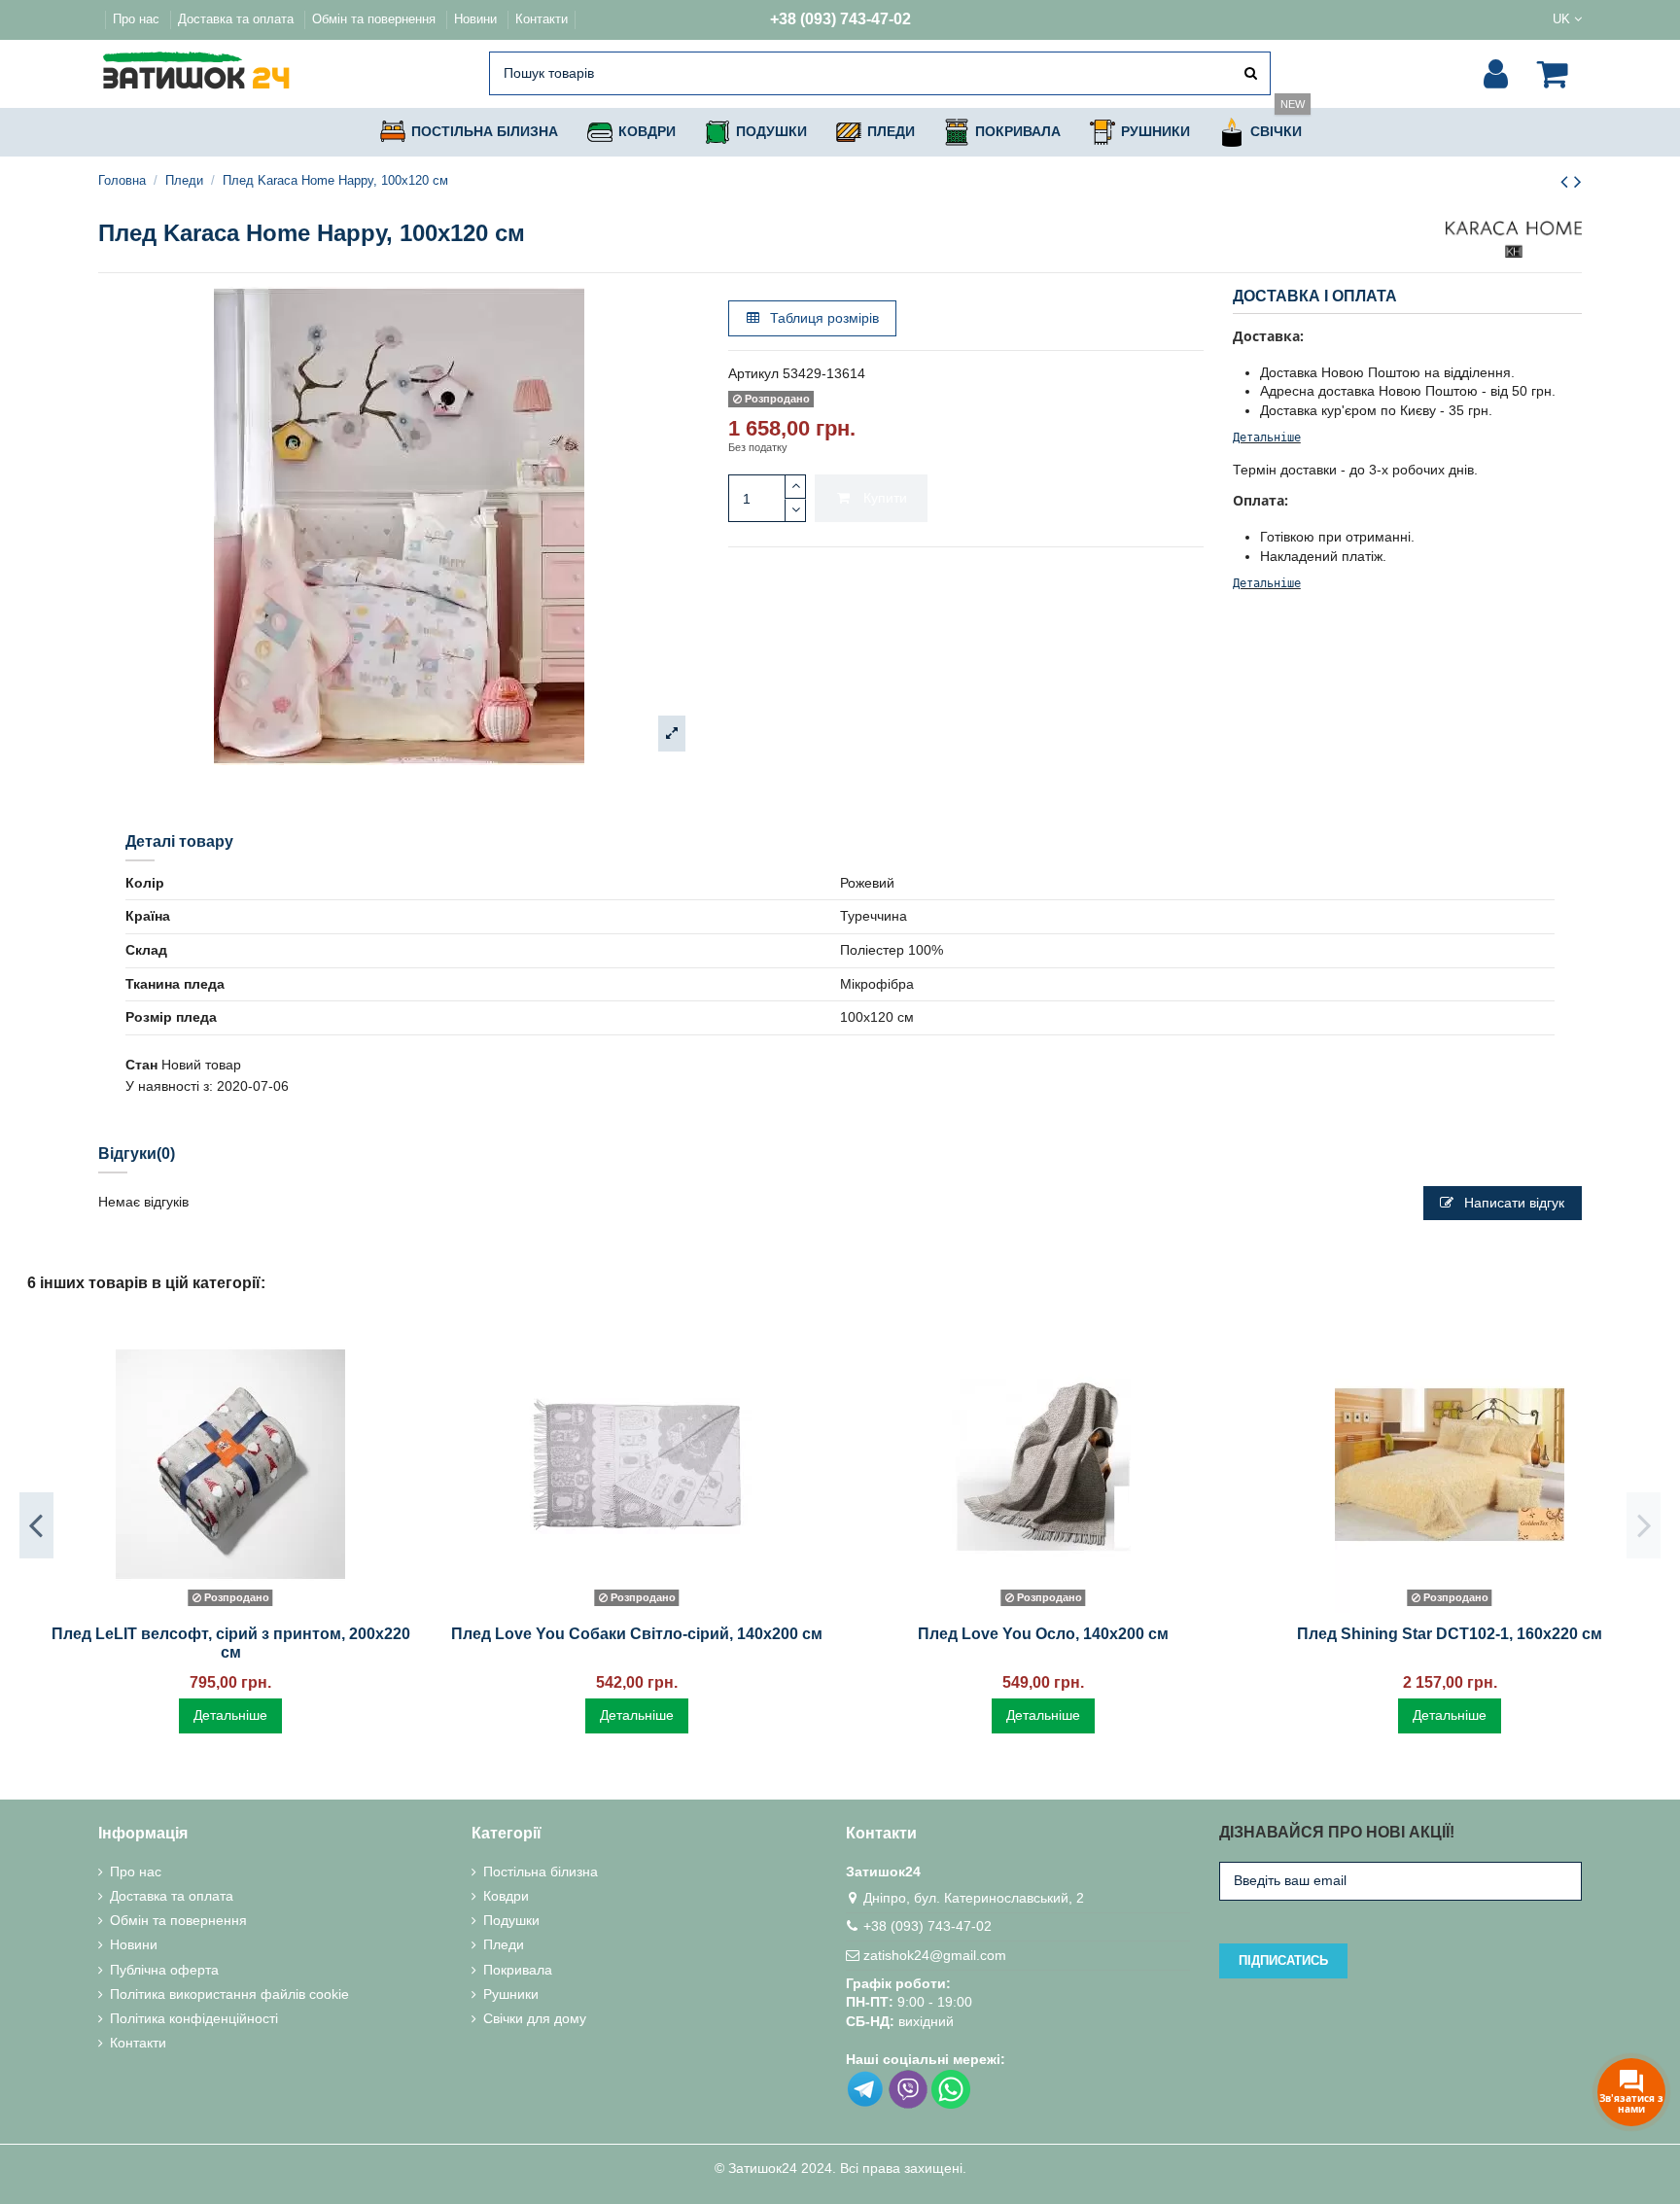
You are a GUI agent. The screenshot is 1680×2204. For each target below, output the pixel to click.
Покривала (518, 1970)
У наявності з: (169, 1086)
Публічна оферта (164, 1970)
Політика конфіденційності (194, 2018)
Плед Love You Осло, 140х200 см (1043, 1634)
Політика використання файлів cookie (229, 1994)
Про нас (138, 19)
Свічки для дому (535, 2018)
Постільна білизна (541, 1872)
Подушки (511, 1920)
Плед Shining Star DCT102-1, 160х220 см (1450, 1634)
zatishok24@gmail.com (935, 1955)
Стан (141, 1065)
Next (1644, 1525)
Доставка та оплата (238, 19)
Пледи (504, 1944)
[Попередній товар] (1567, 181)
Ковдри (506, 1896)
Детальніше (1267, 437)
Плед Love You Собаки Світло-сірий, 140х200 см (637, 1634)
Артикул (753, 373)
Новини (477, 19)
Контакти (542, 19)
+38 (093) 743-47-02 (840, 19)
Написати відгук (1512, 1203)
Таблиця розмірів (822, 318)
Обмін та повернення (376, 19)
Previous (36, 1525)
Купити (885, 498)
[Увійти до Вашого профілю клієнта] (1496, 74)
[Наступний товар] (1578, 181)
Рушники (511, 1994)
